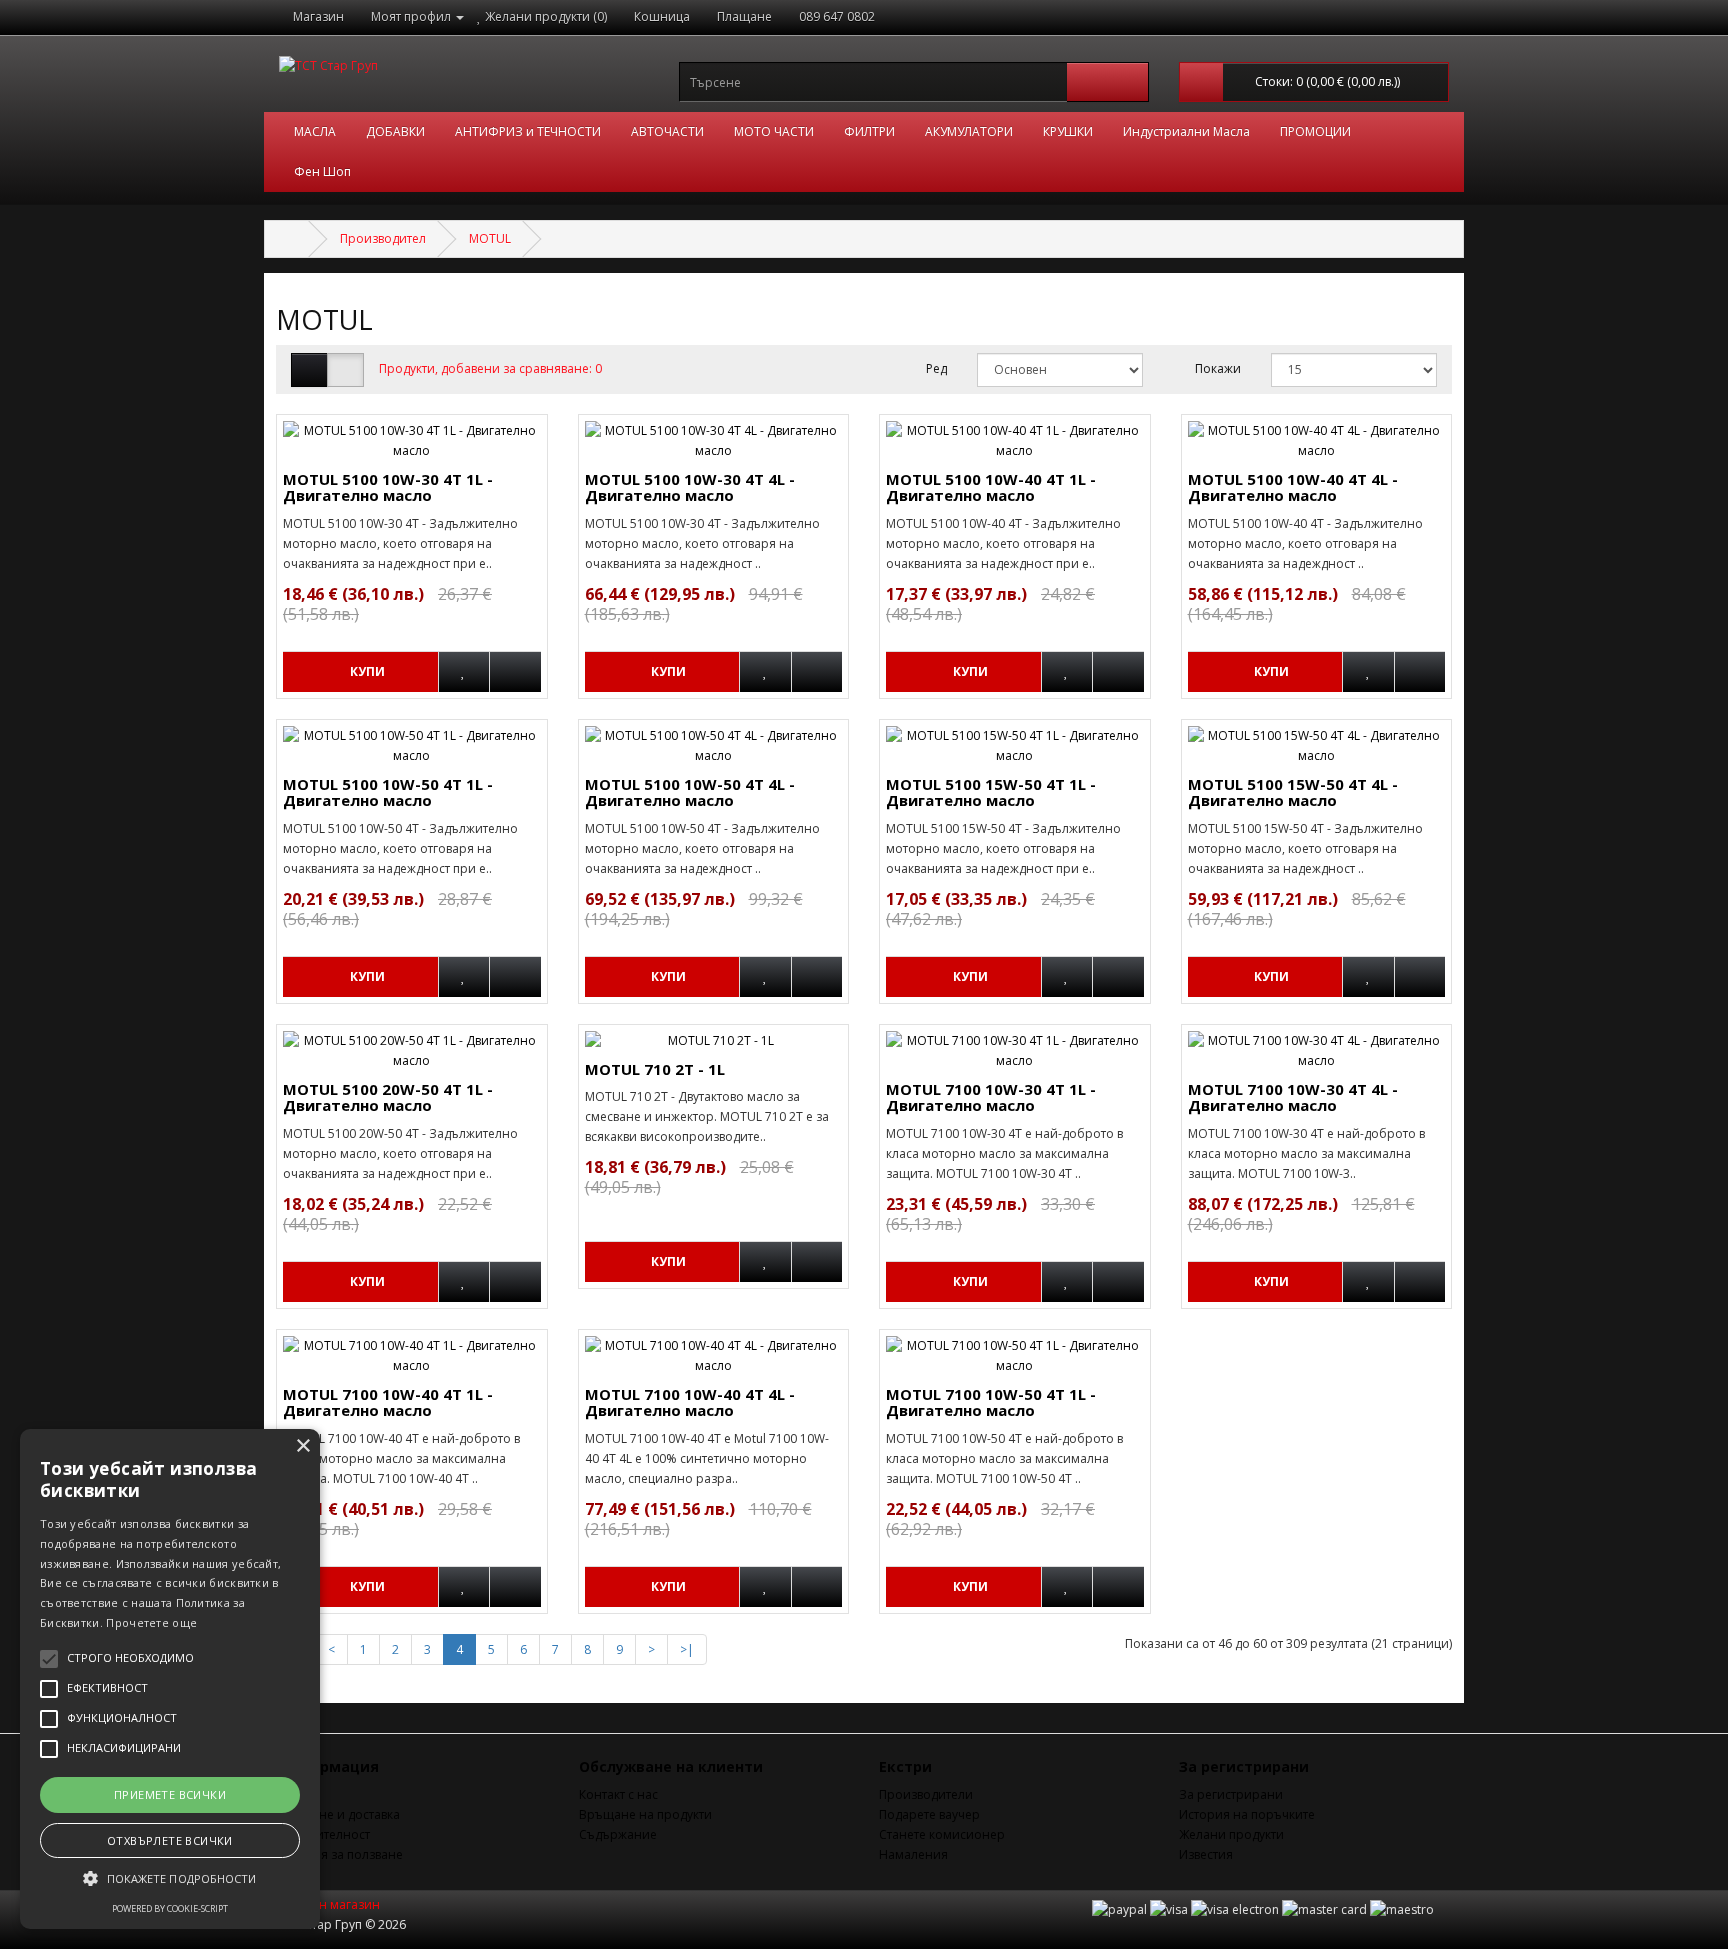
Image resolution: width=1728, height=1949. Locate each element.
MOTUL (490, 238)
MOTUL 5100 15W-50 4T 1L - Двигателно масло (991, 792)
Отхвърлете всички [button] (170, 1840)
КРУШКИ (1068, 131)
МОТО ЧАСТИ (774, 131)
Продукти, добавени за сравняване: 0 (490, 368)
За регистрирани (1231, 1794)
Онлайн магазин (329, 1904)
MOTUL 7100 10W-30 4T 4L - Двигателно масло (1293, 1097)
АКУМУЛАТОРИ (969, 131)
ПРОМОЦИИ (1315, 131)
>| (687, 1649)
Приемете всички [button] (170, 1794)
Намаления (913, 1854)
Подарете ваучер (929, 1814)
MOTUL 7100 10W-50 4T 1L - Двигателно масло (991, 1402)
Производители (926, 1794)
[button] (170, 1878)
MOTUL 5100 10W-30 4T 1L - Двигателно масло (388, 487)
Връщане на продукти (645, 1814)
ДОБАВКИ (395, 131)
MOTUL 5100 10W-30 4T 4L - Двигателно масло (690, 487)
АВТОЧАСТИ (667, 131)
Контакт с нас (618, 1794)
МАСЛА (315, 131)
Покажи (1218, 368)
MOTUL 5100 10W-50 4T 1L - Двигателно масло (388, 792)
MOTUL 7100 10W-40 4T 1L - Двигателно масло (388, 1402)
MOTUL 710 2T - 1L (655, 1069)
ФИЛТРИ (869, 131)
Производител (383, 238)
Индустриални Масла (1186, 131)
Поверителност (324, 1834)
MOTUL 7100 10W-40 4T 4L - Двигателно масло (690, 1402)
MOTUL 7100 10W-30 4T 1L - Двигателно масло (991, 1097)
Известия (1206, 1854)
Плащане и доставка (339, 1814)
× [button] (302, 1446)
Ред (936, 368)
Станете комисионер (942, 1834)
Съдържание (618, 1834)
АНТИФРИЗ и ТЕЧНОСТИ (528, 131)
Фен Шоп (322, 171)
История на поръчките (1247, 1814)
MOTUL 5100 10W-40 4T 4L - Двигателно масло (1293, 487)
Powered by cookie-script (170, 1908)
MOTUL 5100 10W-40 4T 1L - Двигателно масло (991, 487)
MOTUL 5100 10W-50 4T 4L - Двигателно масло (690, 792)
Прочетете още (151, 1622)
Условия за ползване (341, 1854)
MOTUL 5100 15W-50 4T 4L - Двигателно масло (1293, 792)
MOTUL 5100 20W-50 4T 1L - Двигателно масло (388, 1097)
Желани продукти (1231, 1834)
